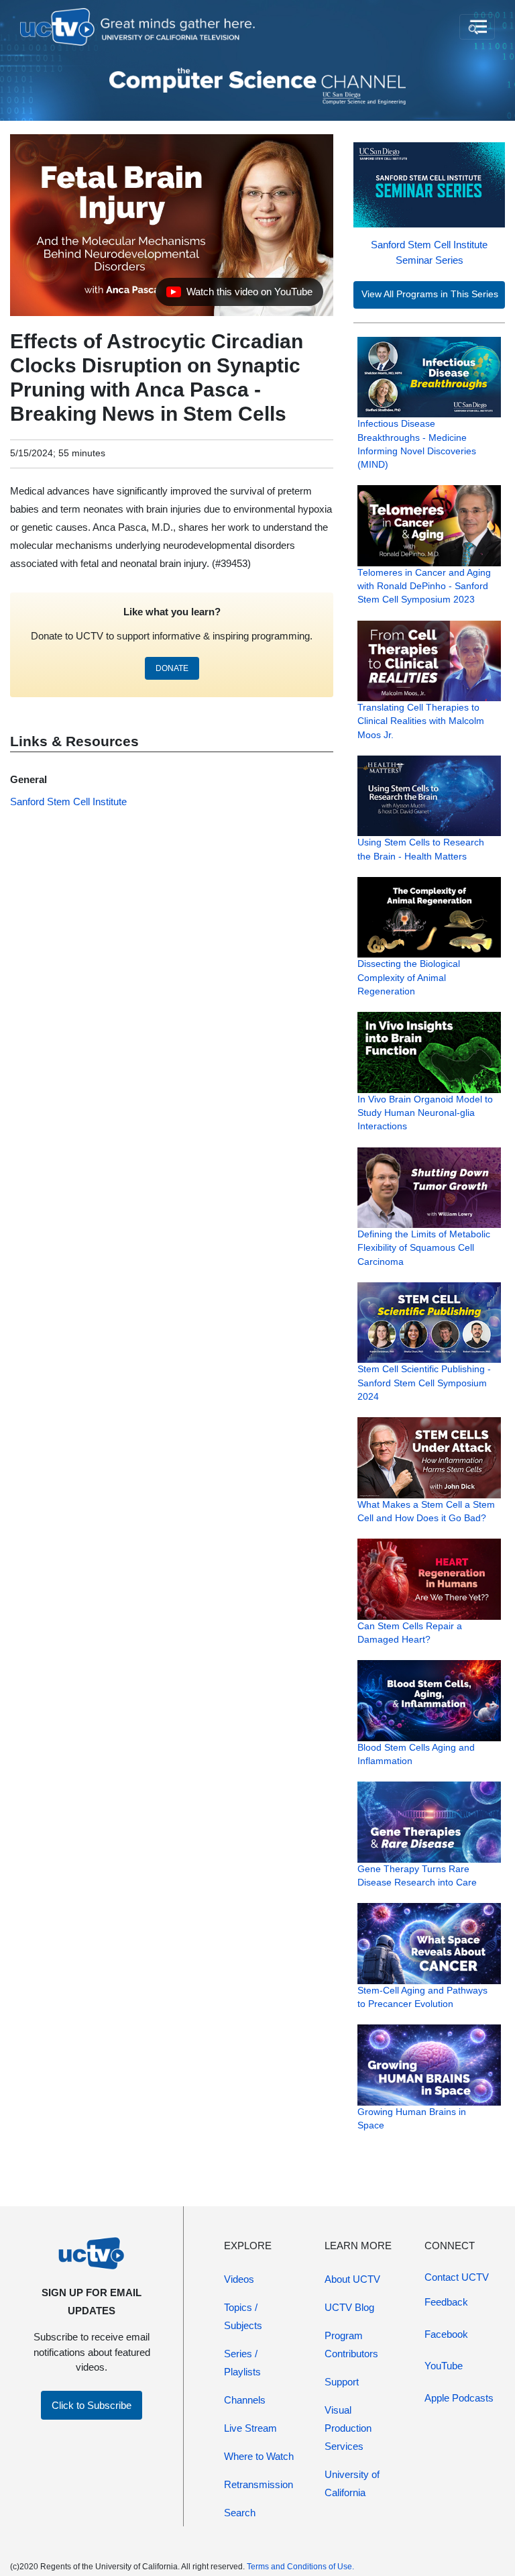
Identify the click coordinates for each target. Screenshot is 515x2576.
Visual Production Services (348, 2428)
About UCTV (352, 2279)
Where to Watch (259, 2456)
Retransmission (259, 2484)
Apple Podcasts (459, 2398)
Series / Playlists (242, 2363)
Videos (239, 2279)
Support (342, 2382)
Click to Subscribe (92, 2405)
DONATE (172, 668)
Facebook (446, 2334)
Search (240, 2513)
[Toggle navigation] (477, 27)
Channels (245, 2400)
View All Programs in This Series (430, 294)
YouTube (444, 2366)
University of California (352, 2483)
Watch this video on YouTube (239, 295)
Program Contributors (351, 2345)
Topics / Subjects (243, 2316)
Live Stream (250, 2428)
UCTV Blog (349, 2307)
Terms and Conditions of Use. (300, 2567)
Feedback (446, 2302)
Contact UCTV (457, 2277)
